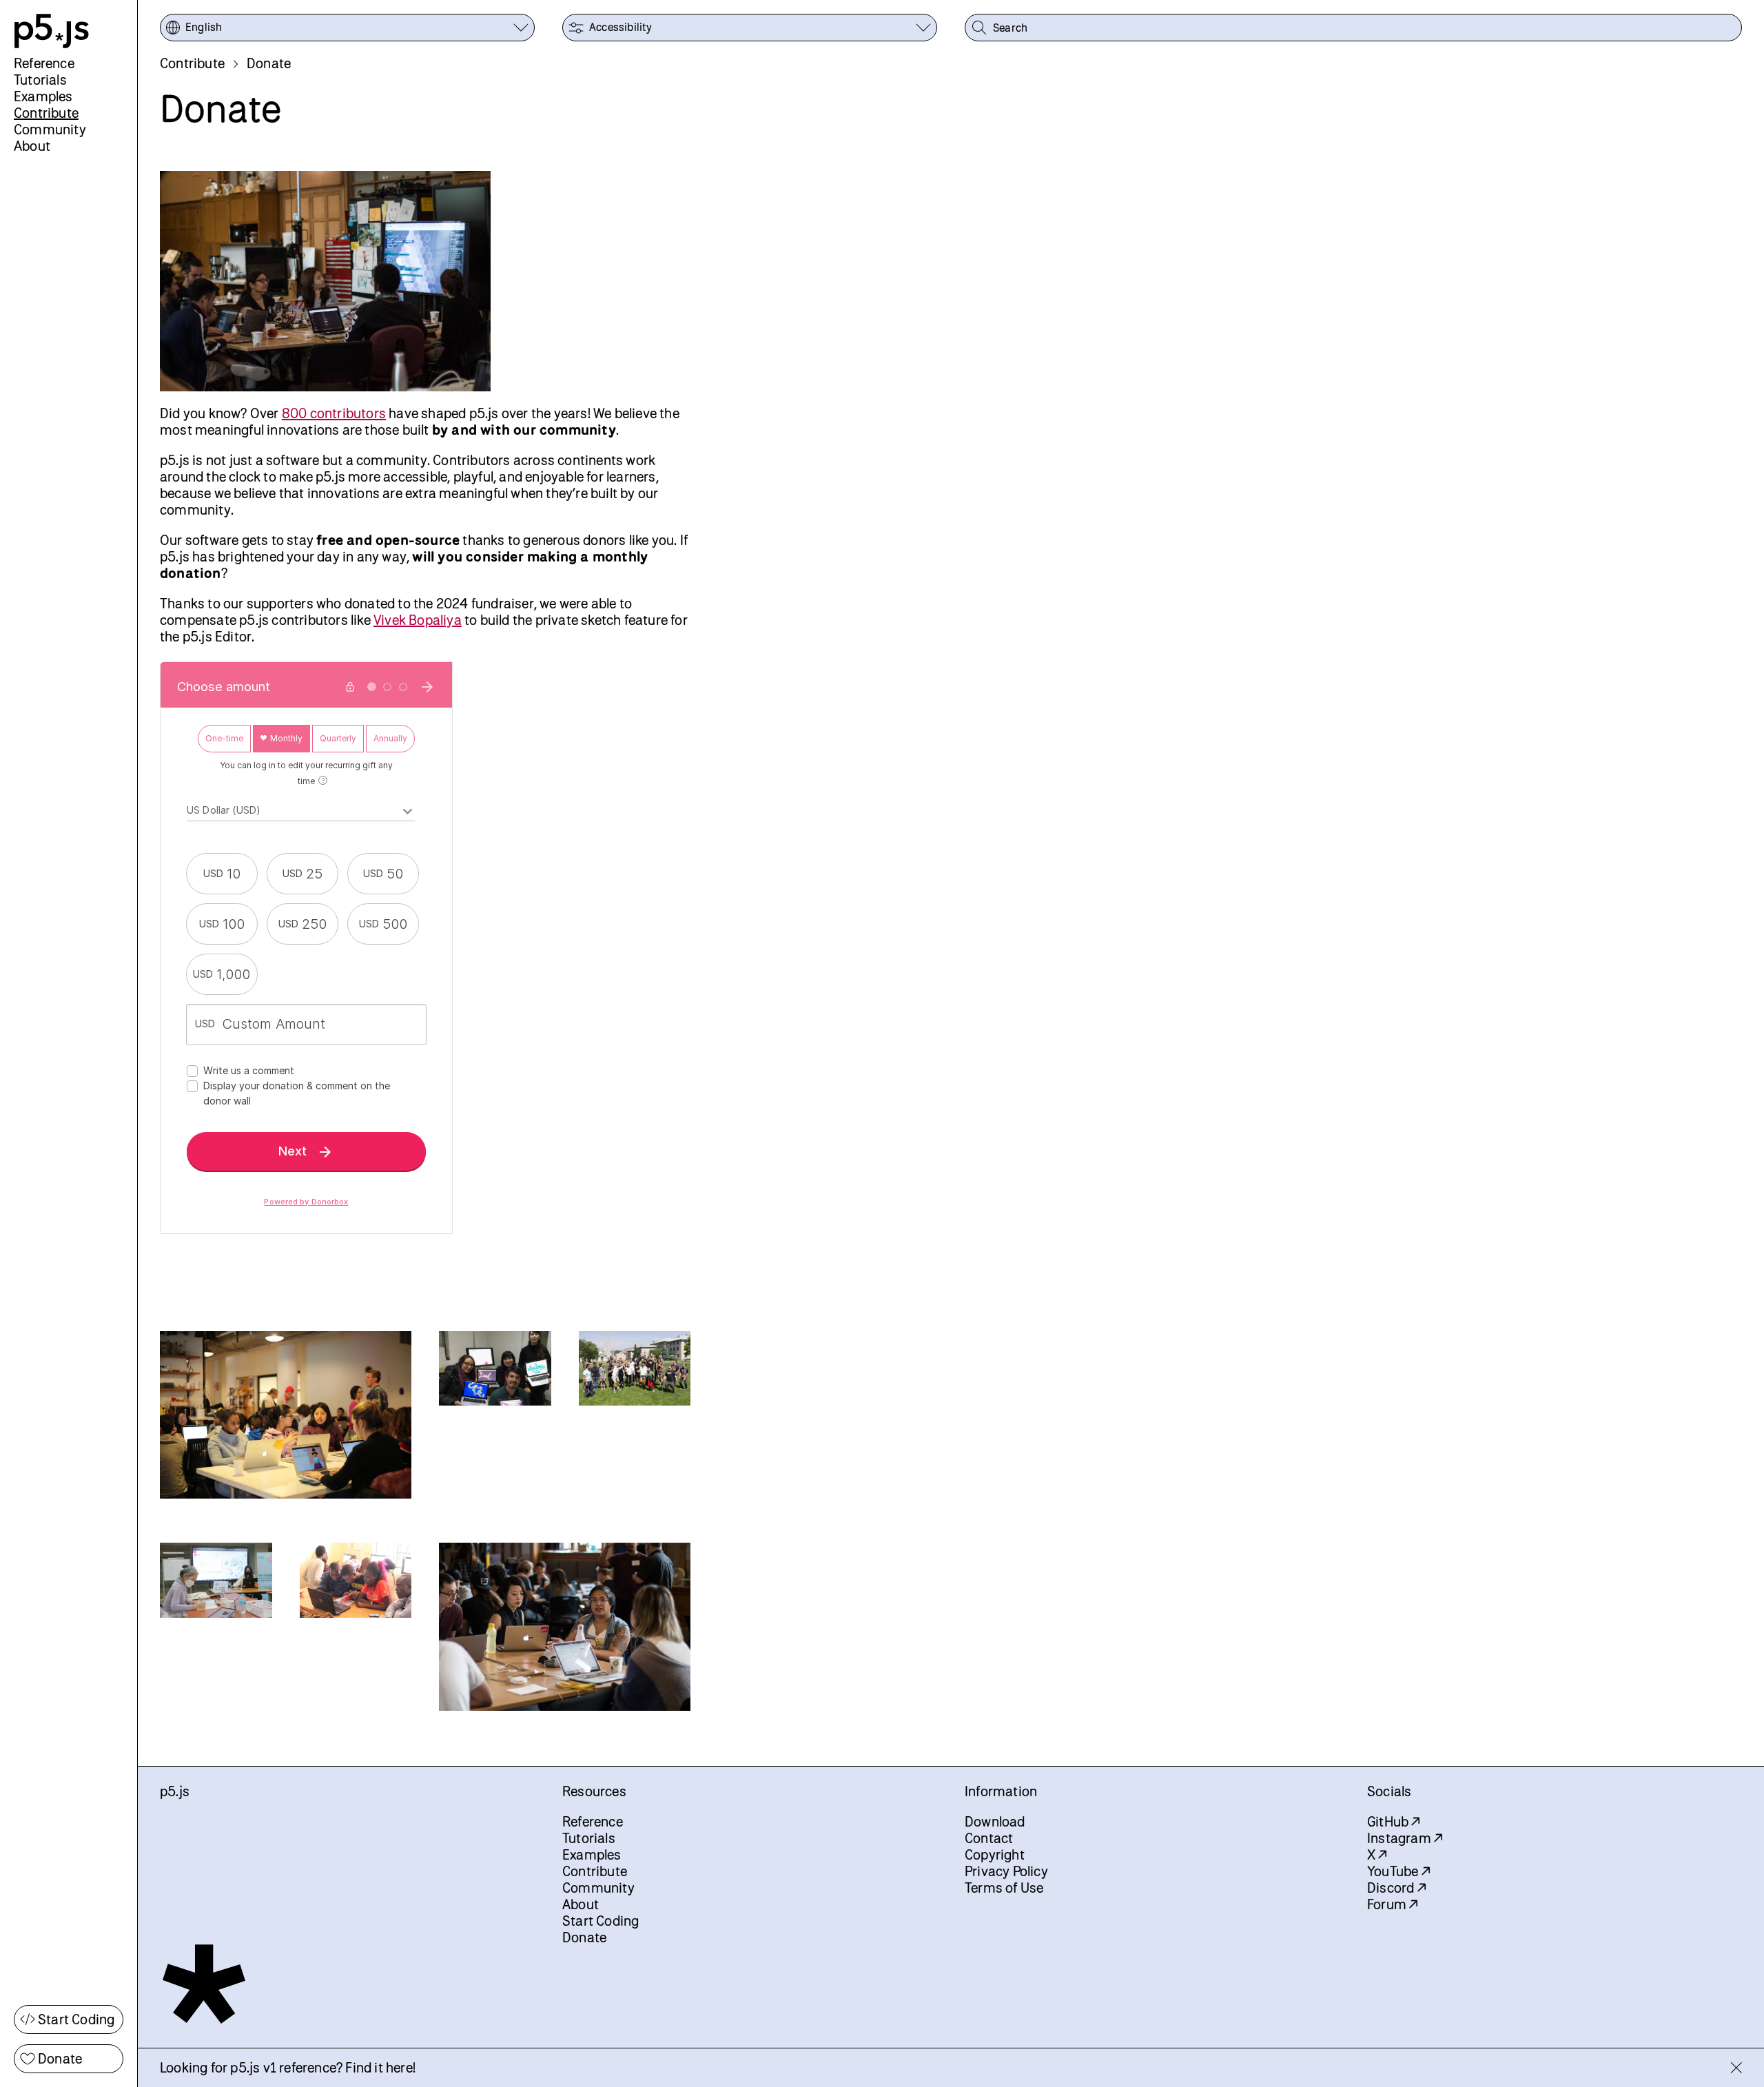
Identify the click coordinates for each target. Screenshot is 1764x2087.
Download (995, 1821)
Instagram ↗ (1405, 1838)
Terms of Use (1004, 1888)
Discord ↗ (1396, 1888)
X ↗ (1377, 1854)
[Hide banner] (1736, 2068)
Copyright (995, 1854)
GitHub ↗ (1394, 1821)
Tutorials (40, 80)
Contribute (46, 113)
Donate (60, 2058)
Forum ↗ (1392, 1904)
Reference (44, 63)
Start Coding (76, 2019)
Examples (43, 96)
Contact (989, 1838)
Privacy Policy (1006, 1871)
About (32, 146)
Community (50, 129)
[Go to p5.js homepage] (52, 31)
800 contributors (334, 413)
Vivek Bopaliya (418, 620)
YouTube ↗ (1398, 1871)
